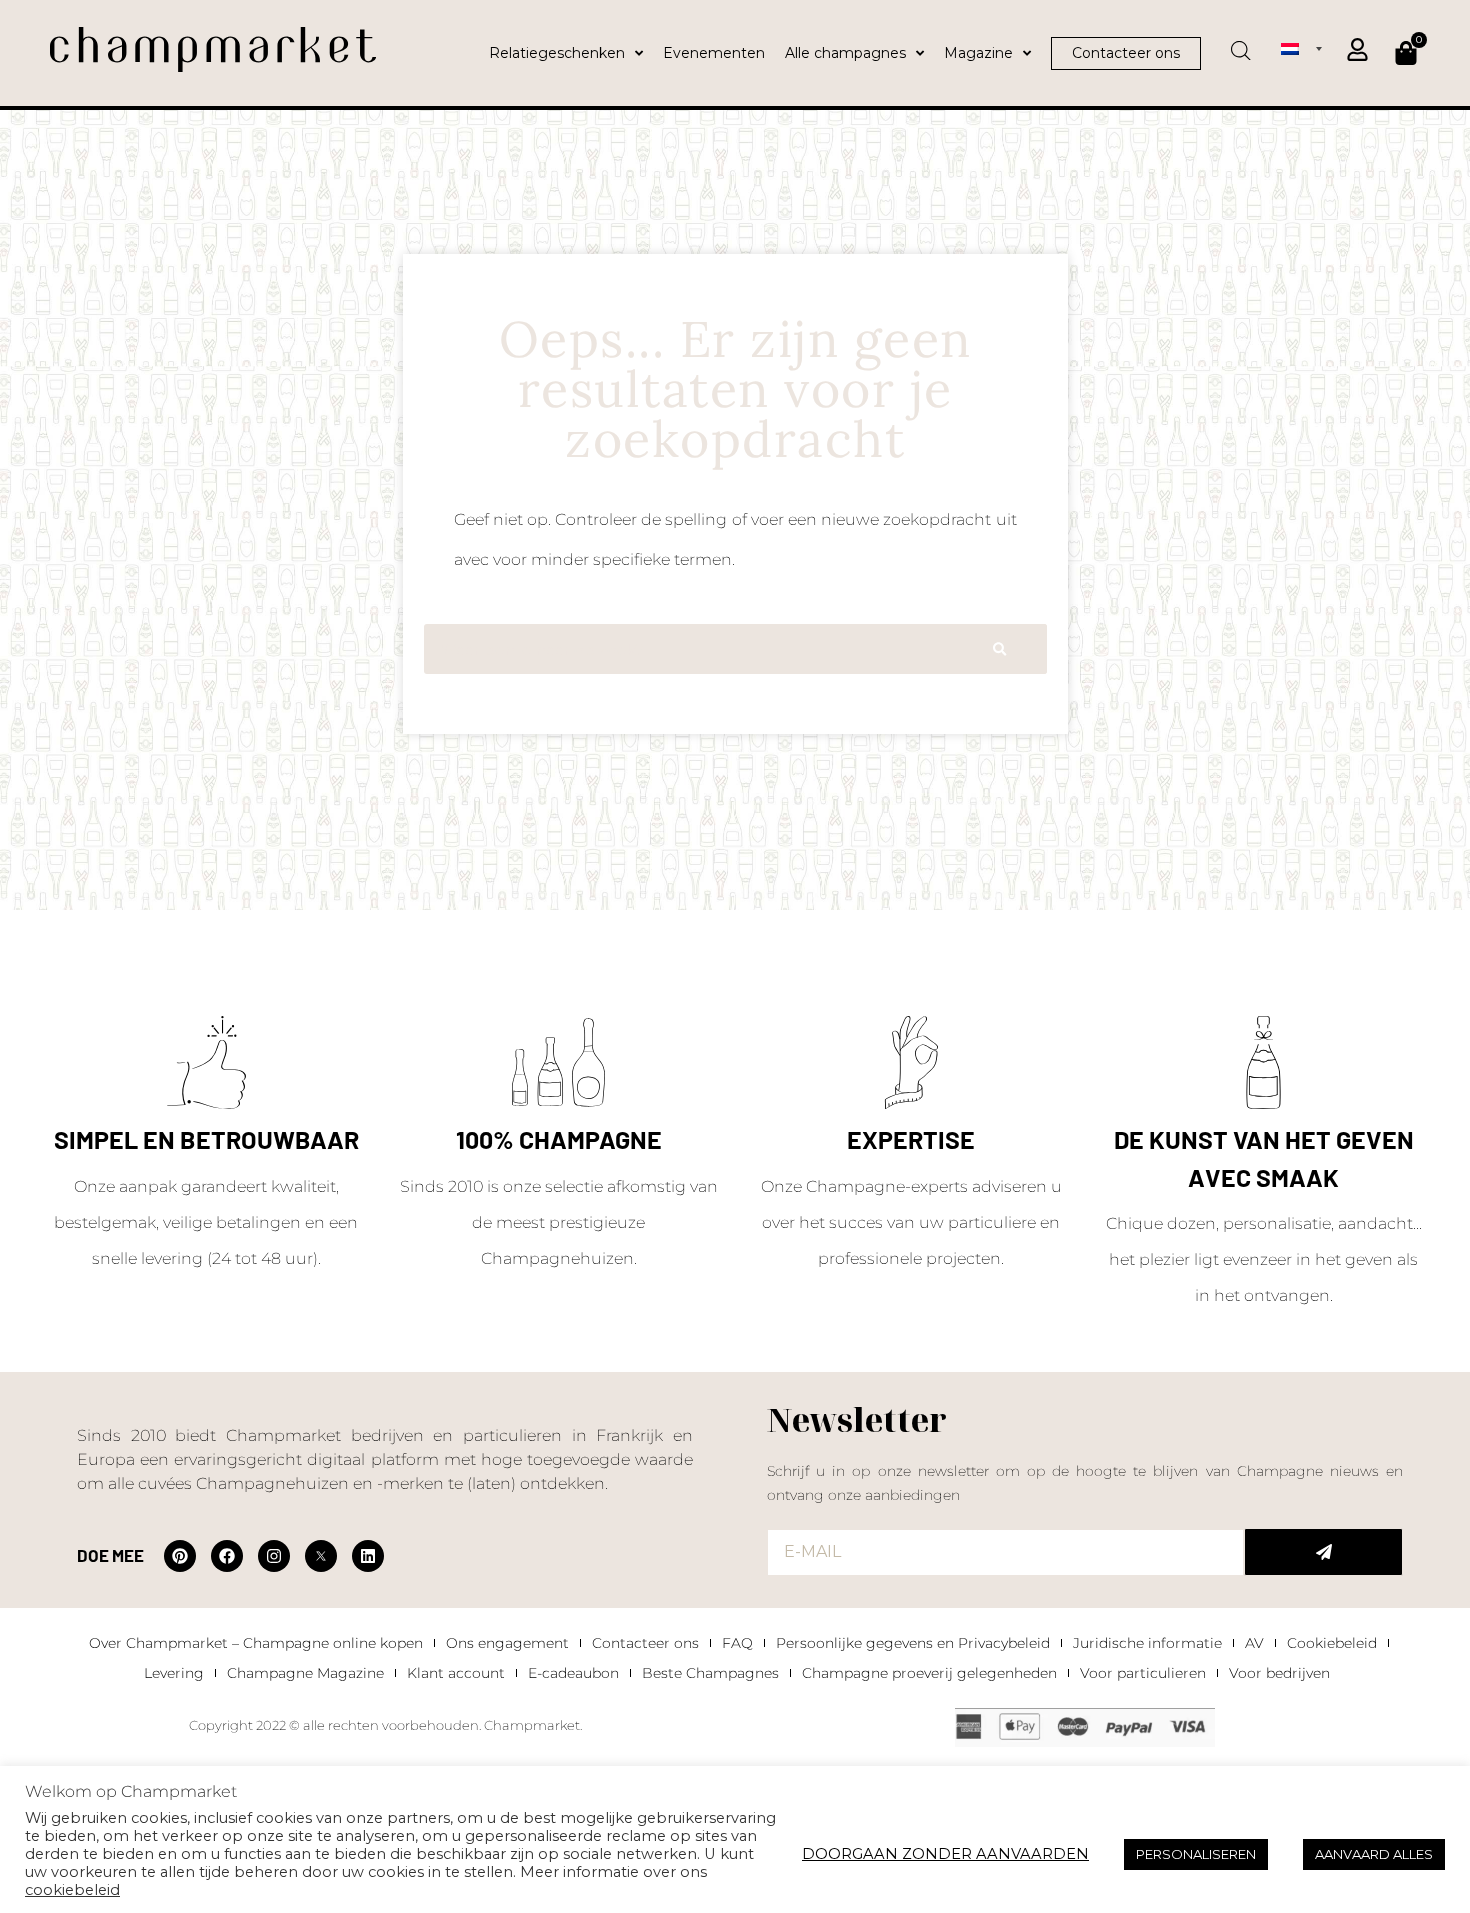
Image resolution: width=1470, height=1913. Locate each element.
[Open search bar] (1241, 44)
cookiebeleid (72, 1890)
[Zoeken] (999, 649)
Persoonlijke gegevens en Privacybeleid (913, 1643)
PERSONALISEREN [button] (1196, 1854)
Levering (174, 1673)
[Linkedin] (368, 1556)
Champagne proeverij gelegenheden (929, 1673)
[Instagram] (274, 1556)
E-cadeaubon (573, 1673)
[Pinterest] (180, 1556)
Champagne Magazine (305, 1673)
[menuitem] (1301, 48)
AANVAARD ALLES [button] (1374, 1854)
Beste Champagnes (710, 1673)
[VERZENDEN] (1323, 1552)
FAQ (737, 1643)
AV (1254, 1643)
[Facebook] (227, 1556)
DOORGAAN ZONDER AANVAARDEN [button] (945, 1854)
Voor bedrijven (1279, 1673)
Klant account (456, 1673)
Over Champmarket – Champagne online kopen (256, 1643)
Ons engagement (507, 1643)
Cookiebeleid (1332, 1643)
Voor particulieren (1143, 1673)
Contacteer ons (645, 1643)
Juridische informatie (1147, 1643)
